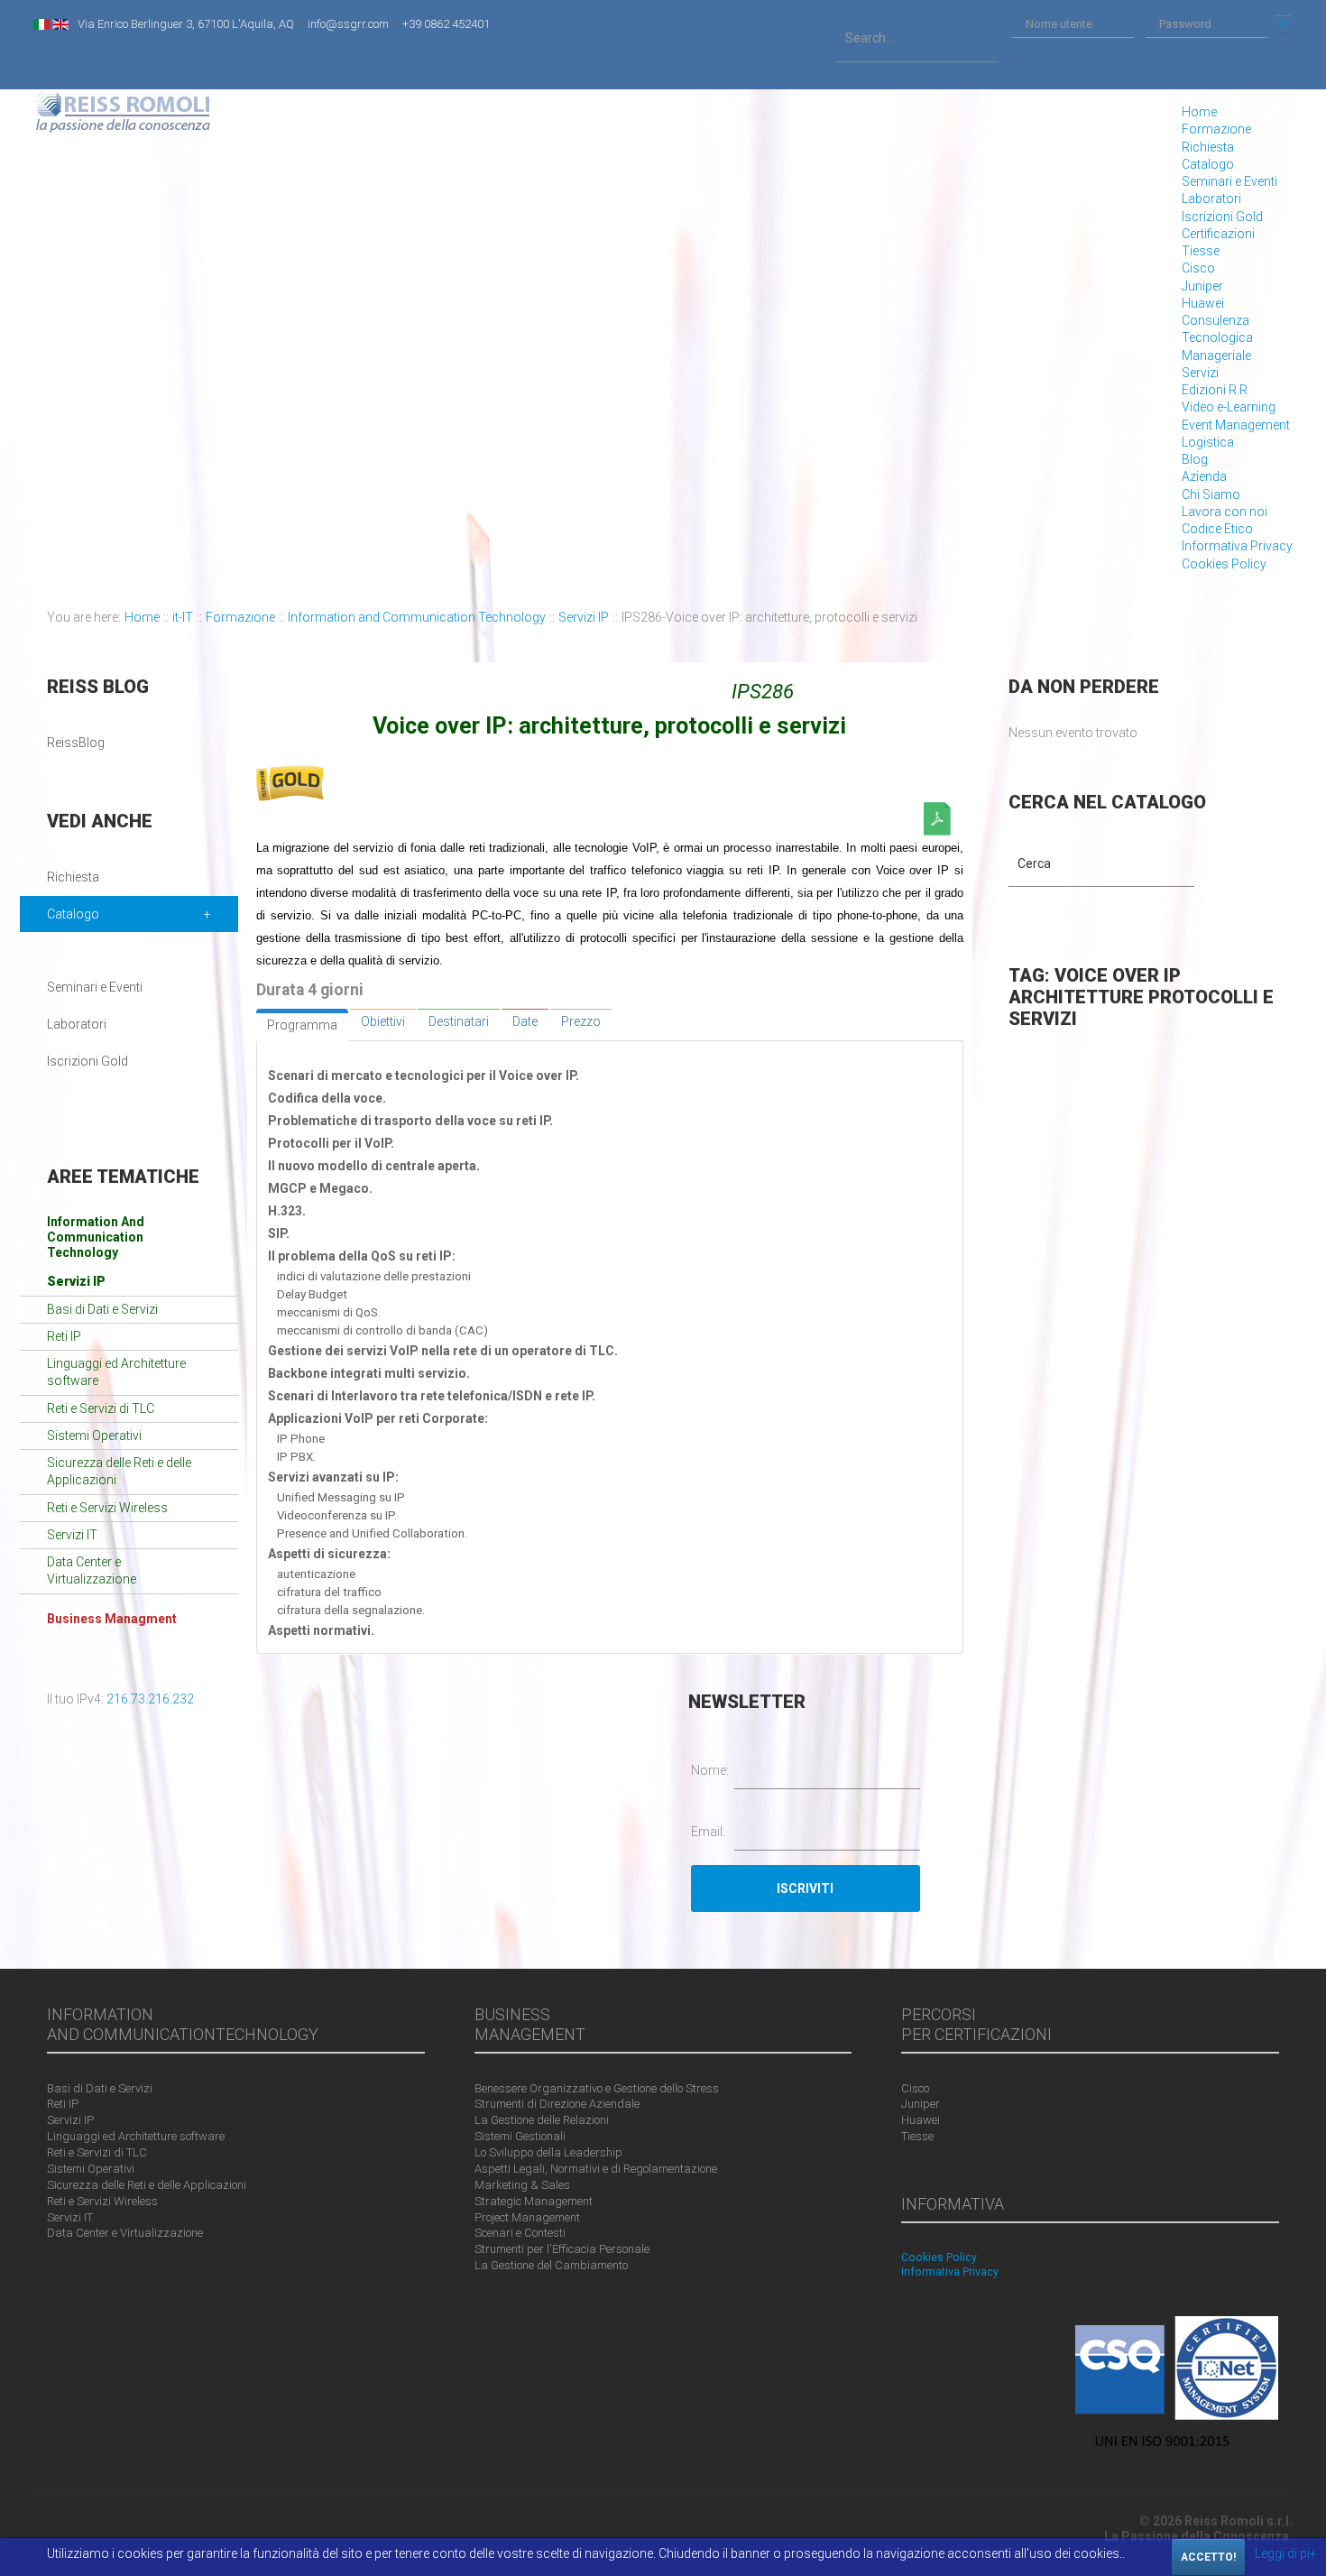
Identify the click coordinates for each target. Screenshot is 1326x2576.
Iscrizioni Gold (1222, 217)
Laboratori (1211, 199)
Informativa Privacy (1237, 546)
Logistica (1208, 442)
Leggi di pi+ (1286, 2553)
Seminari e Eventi (1229, 181)
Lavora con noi (1225, 512)
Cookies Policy (1224, 564)
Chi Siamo (1211, 494)
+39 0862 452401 (446, 24)
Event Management (1236, 425)
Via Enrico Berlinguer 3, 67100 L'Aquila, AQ (186, 24)
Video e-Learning (1229, 407)
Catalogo (1208, 164)
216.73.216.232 (150, 1699)
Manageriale (1216, 355)
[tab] (302, 1025)
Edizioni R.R (1215, 390)
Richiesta (1208, 147)
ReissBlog (76, 743)
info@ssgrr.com (348, 24)
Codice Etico (1217, 529)
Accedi (1284, 24)
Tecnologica (1217, 337)
